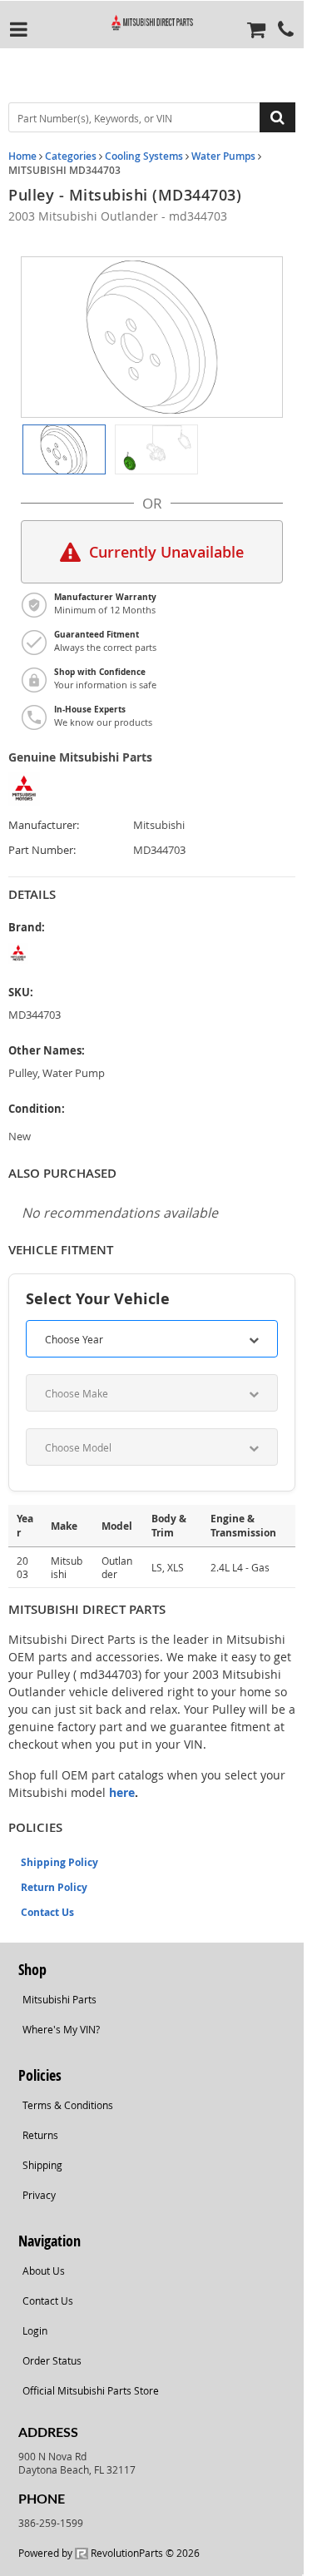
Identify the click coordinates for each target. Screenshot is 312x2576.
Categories (71, 156)
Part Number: (42, 850)
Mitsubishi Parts (59, 1999)
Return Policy (54, 1887)
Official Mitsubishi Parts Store (91, 2390)
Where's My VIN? (61, 2029)
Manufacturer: (44, 825)
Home (22, 156)
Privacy (39, 2195)
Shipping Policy (59, 1862)
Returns (40, 2135)
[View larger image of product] (64, 449)
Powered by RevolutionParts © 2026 (109, 2553)
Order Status (52, 2360)
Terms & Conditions (68, 2105)
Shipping (42, 2165)
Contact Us (47, 1912)
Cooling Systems (144, 156)
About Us (44, 2271)
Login (35, 2330)
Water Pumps (223, 156)
